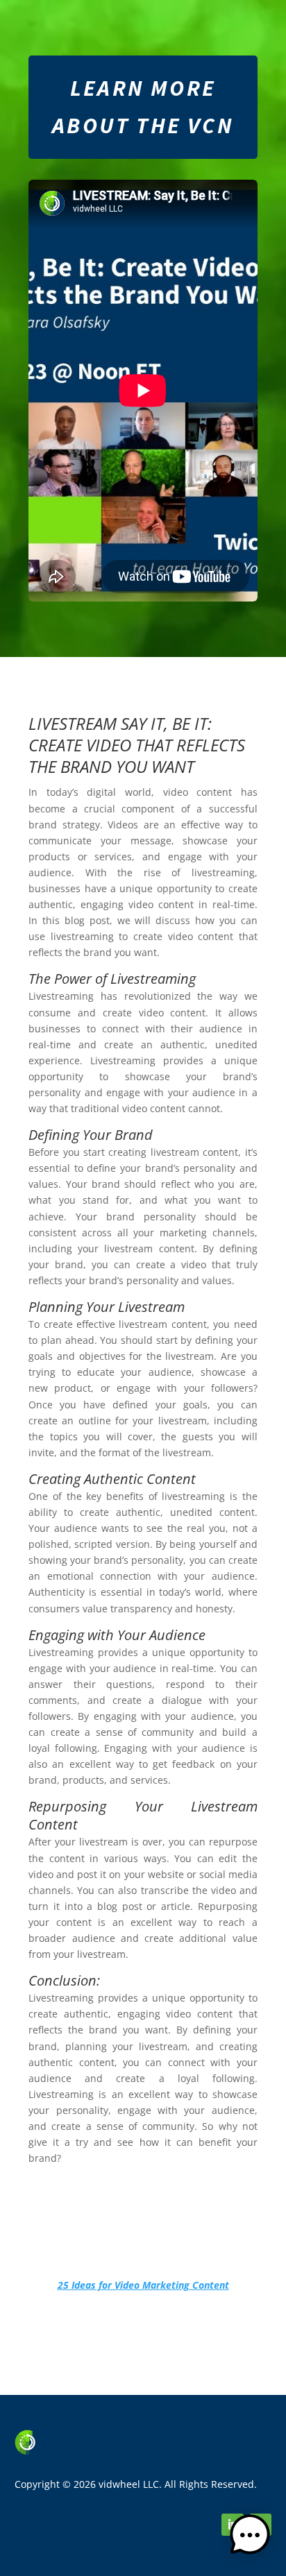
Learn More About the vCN (143, 107)
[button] (250, 2537)
